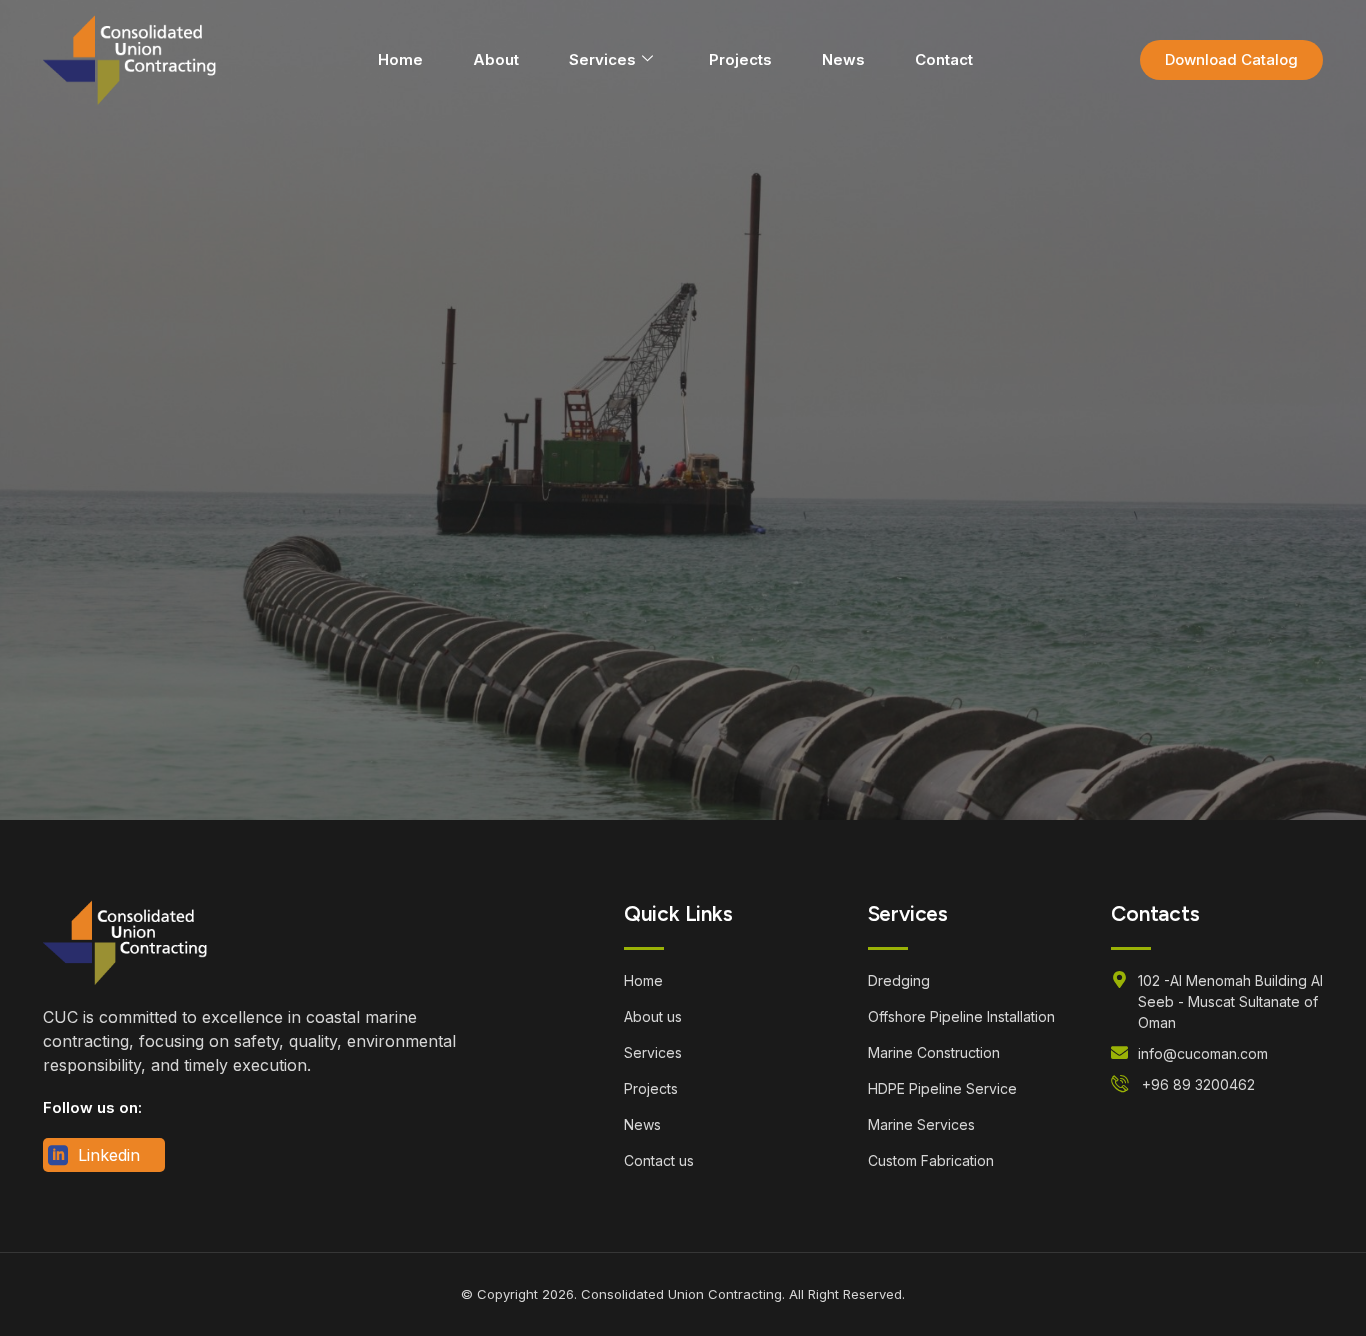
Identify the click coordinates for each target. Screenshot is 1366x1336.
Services (602, 59)
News (843, 59)
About (496, 59)
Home (400, 59)
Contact (944, 59)
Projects (740, 59)
